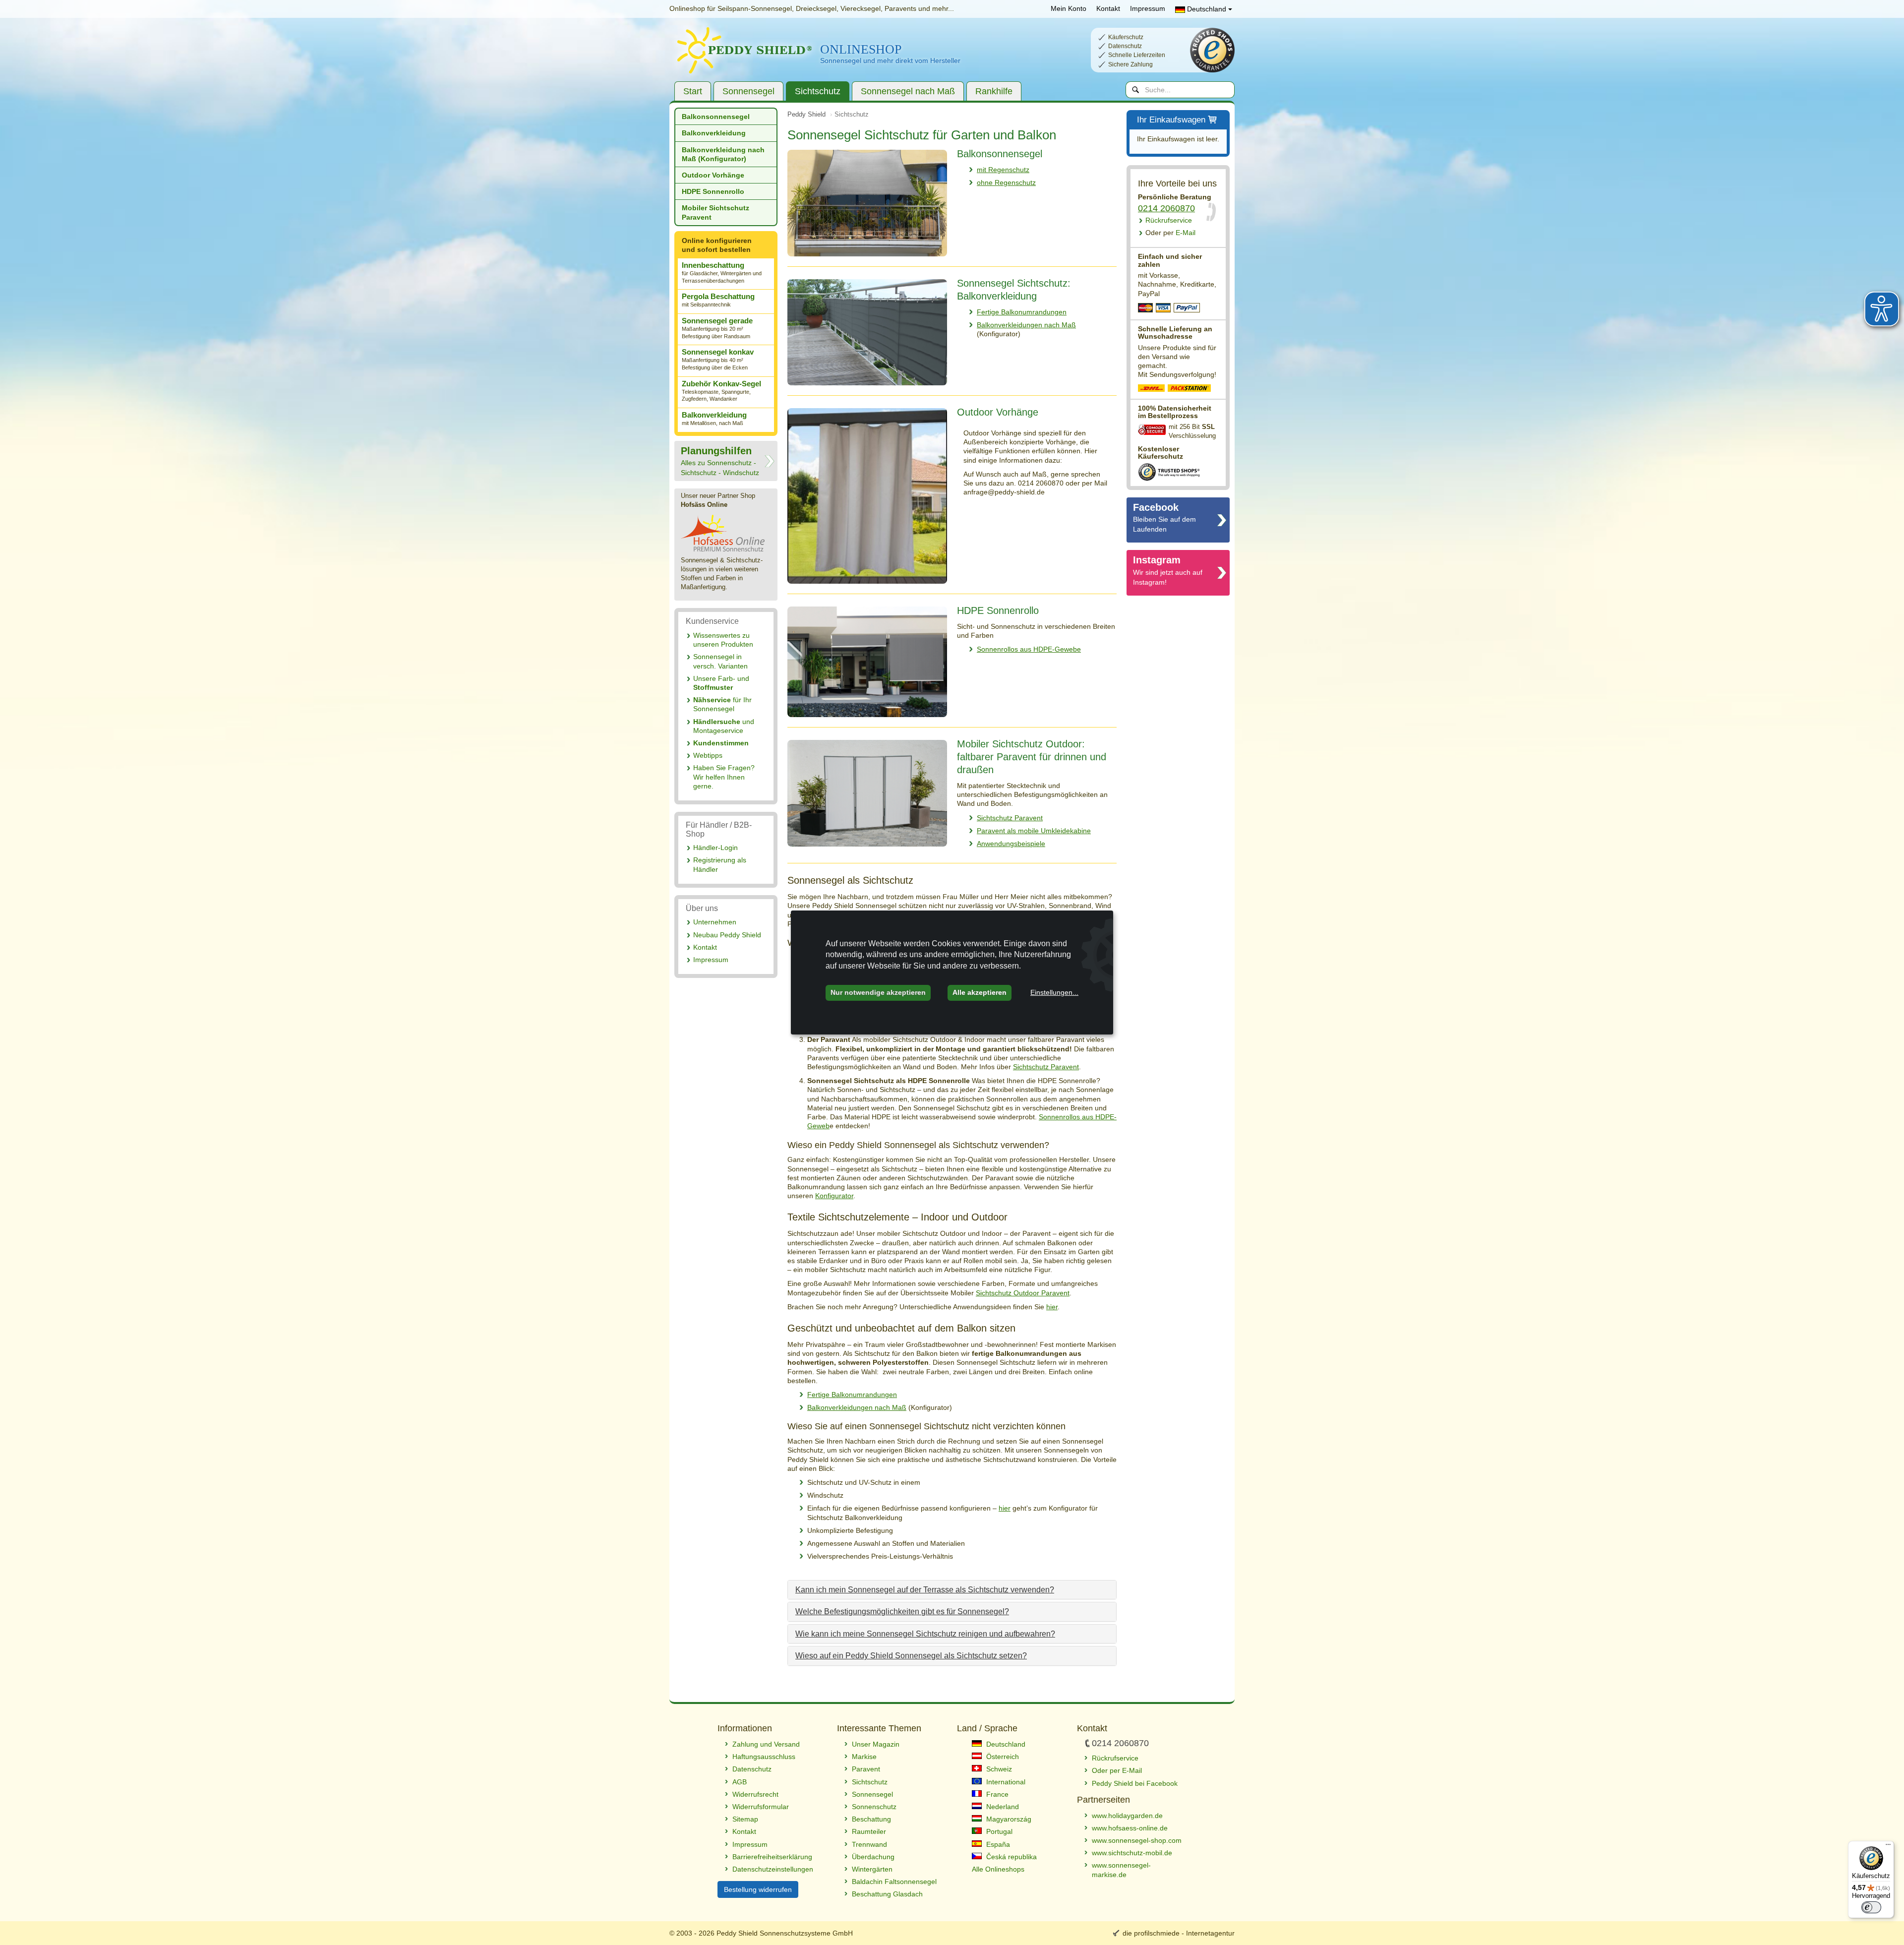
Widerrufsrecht (755, 1794)
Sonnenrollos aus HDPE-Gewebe (1029, 649)
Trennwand (869, 1844)
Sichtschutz (818, 91)
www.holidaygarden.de (1127, 1816)
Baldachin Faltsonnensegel (894, 1882)
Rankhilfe (994, 91)
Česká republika (1011, 1857)
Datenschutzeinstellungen (773, 1869)
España (997, 1844)
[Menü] (1888, 1847)
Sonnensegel (748, 91)
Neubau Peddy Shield (727, 935)
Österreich (1002, 1757)
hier (1052, 1307)
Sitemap (745, 1819)
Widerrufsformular (761, 1807)
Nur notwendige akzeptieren (878, 992)
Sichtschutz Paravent (1010, 818)
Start (693, 91)
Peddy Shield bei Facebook (1135, 1783)
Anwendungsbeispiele (1011, 844)
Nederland (1002, 1807)
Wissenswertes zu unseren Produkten (723, 640)
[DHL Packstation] (1190, 389)
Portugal (998, 1831)
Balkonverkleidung (714, 133)
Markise (864, 1757)
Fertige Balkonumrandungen (1022, 312)
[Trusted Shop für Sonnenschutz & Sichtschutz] (1169, 471)
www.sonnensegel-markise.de (1121, 1870)
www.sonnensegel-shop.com (1137, 1840)
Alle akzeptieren (980, 992)
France (996, 1794)
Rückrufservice (1169, 220)
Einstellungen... (1054, 992)
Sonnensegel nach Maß (908, 91)
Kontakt (1108, 8)
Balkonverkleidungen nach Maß (1026, 325)
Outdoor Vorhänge (713, 175)
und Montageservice (724, 726)
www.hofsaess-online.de (1130, 1828)
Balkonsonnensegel (716, 117)
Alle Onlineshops (998, 1869)
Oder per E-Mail (1117, 1770)
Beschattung (871, 1819)
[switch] (1871, 1907)
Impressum (1148, 8)
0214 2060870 (1166, 208)
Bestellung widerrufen (758, 1889)
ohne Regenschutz (1006, 182)
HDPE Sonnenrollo (713, 191)
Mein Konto (1069, 8)
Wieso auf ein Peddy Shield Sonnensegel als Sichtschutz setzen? (911, 1656)
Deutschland (1207, 9)
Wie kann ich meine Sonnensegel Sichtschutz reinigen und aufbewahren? (925, 1634)
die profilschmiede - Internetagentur (1179, 1933)
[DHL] (1152, 389)
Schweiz (998, 1769)
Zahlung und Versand (766, 1744)
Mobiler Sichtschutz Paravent (715, 212)
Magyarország (1008, 1819)
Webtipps (708, 755)
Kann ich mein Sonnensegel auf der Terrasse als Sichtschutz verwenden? (925, 1590)
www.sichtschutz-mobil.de (1132, 1853)
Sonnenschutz (874, 1807)
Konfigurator (834, 1196)
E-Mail (1170, 233)
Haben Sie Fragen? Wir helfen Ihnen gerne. (724, 777)
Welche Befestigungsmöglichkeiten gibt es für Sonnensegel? (902, 1611)
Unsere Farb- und (721, 683)
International (1005, 1782)
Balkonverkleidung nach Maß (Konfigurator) (723, 154)
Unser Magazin (876, 1744)
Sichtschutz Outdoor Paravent (1023, 1293)
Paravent (866, 1769)
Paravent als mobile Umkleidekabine (1034, 831)
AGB (740, 1782)
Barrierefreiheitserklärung (772, 1857)
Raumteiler (869, 1831)
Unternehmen (715, 922)
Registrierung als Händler (720, 864)
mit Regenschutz (1003, 170)
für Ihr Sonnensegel (722, 704)
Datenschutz (752, 1769)
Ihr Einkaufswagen (1171, 120)
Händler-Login (715, 848)
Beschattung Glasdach (887, 1894)
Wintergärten (872, 1869)
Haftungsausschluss (764, 1757)
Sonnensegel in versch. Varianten (720, 661)
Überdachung (873, 1857)
